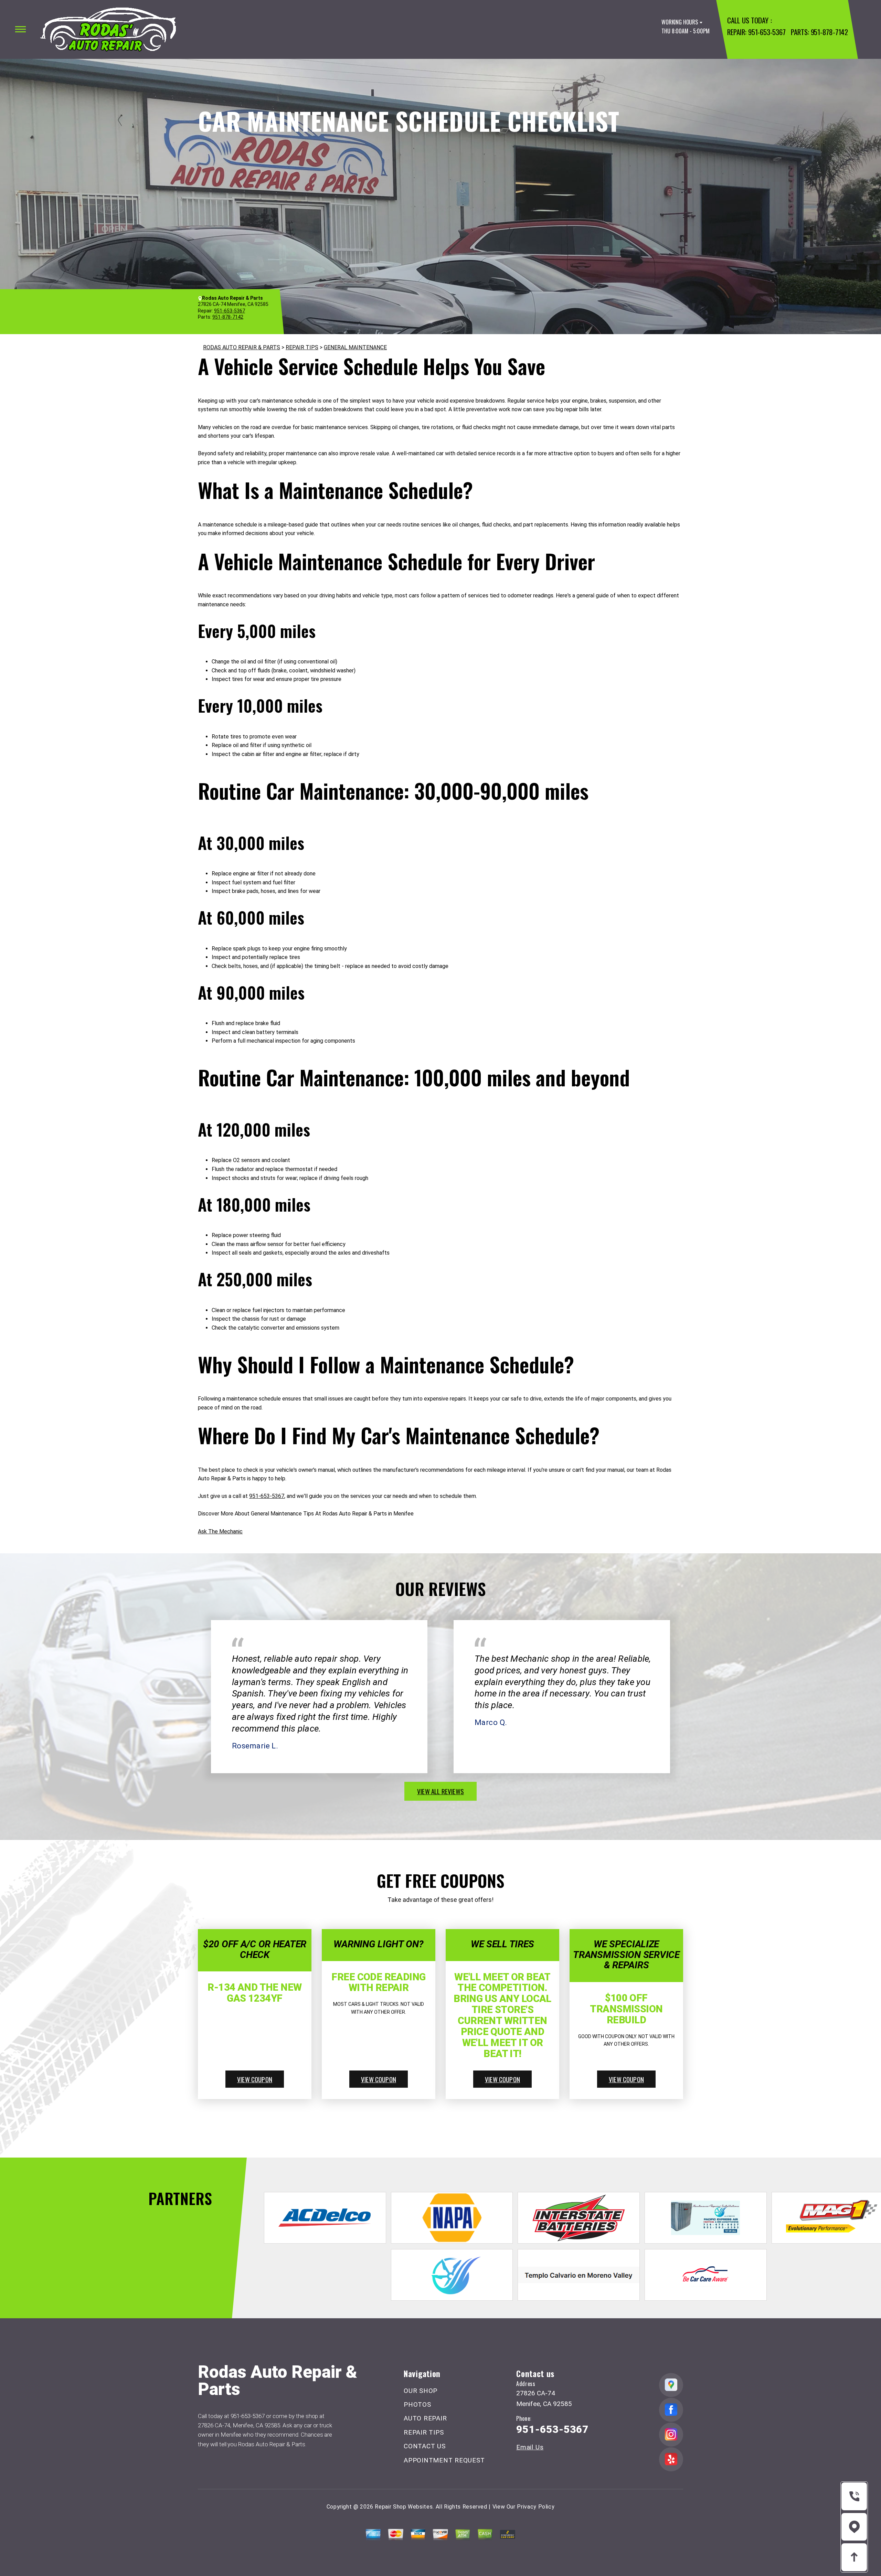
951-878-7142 (829, 32)
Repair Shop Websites (404, 2507)
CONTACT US (425, 2446)
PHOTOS (417, 2404)
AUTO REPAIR (425, 2418)
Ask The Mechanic (220, 1531)
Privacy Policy (536, 2507)
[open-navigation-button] (20, 29)
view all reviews (440, 1791)
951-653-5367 (767, 32)
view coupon (255, 2079)
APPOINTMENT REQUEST (444, 2460)
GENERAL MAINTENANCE (355, 347)
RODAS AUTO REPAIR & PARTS (242, 347)
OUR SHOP (421, 2391)
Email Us (530, 2447)
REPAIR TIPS (302, 347)
